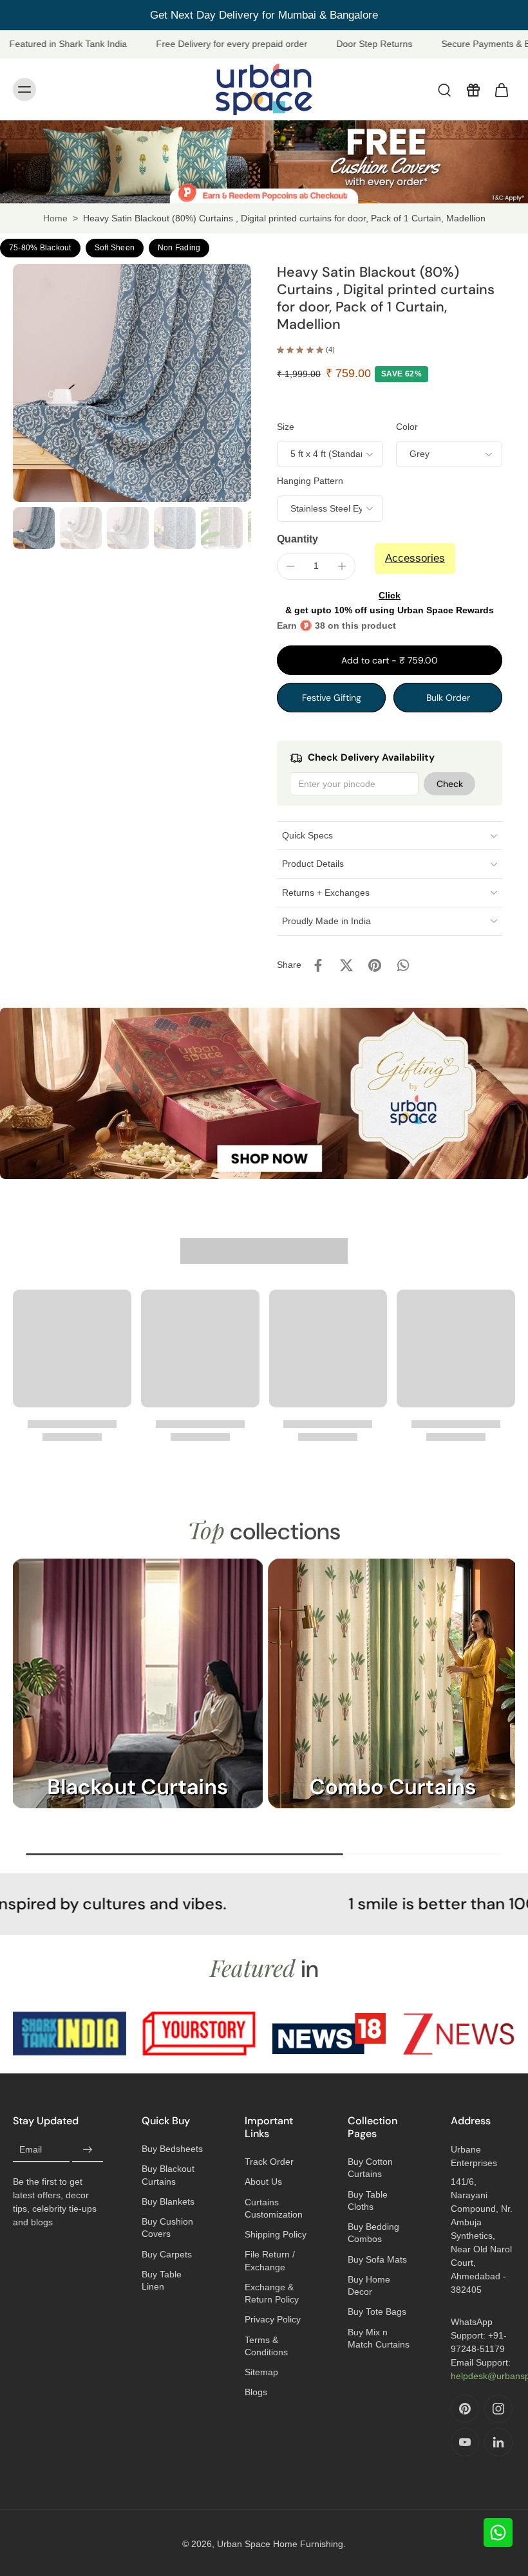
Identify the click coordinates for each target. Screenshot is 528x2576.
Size (286, 427)
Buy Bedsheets (172, 2149)
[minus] (290, 566)
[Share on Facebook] (318, 965)
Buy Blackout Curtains (168, 2175)
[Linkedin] (498, 2442)
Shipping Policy (276, 2234)
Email (31, 2150)
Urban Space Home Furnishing (280, 2544)
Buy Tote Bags (377, 2312)
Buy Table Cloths (368, 2201)
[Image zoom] (132, 383)
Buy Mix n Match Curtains (379, 2338)
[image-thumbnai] (34, 528)
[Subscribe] (88, 2150)
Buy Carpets (167, 2254)
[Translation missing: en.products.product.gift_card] (473, 89)
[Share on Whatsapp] (403, 965)
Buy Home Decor (369, 2285)
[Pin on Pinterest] (375, 965)
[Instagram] (498, 2409)
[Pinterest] (465, 2409)
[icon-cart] (501, 89)
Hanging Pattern (310, 481)
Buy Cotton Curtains (370, 2168)
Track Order (269, 2162)
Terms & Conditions (266, 2346)
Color (407, 427)
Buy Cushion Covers (167, 2228)
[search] (444, 89)
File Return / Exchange (270, 2260)
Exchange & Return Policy (272, 2293)
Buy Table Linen (162, 2280)
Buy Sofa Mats (377, 2259)
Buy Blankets (168, 2201)
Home (55, 218)
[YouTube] (465, 2442)
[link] (70, 2034)
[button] (390, 660)
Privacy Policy (273, 2319)
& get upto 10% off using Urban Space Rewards (390, 603)
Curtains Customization (274, 2208)
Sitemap (261, 2372)
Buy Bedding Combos (373, 2233)
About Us (263, 2182)
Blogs (256, 2392)
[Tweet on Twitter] (346, 965)
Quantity (297, 539)
